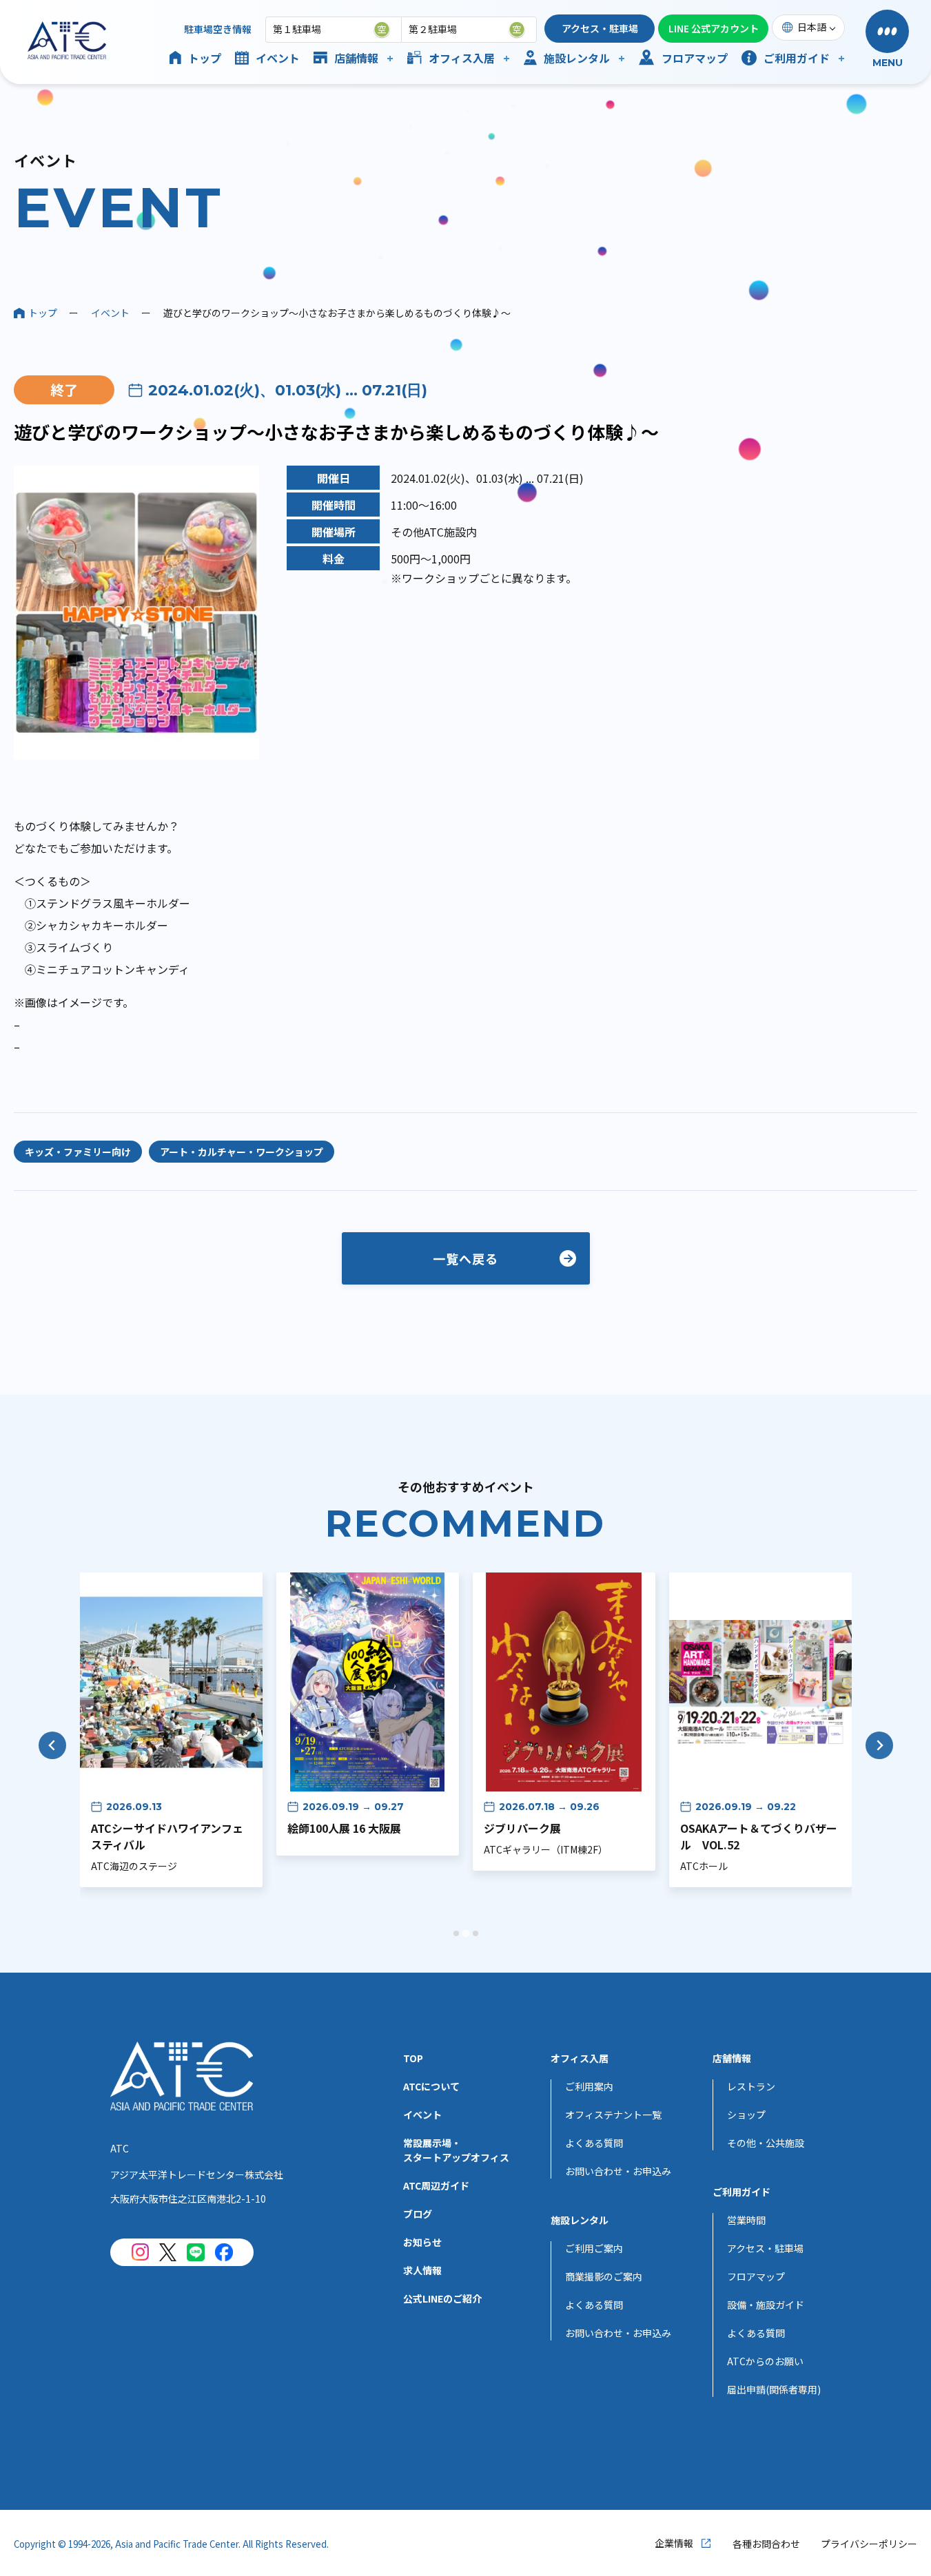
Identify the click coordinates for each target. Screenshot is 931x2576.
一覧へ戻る (465, 1258)
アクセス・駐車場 (600, 28)
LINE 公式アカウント (714, 28)
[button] (887, 40)
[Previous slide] (52, 1745)
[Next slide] (879, 1745)
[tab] (456, 1933)
